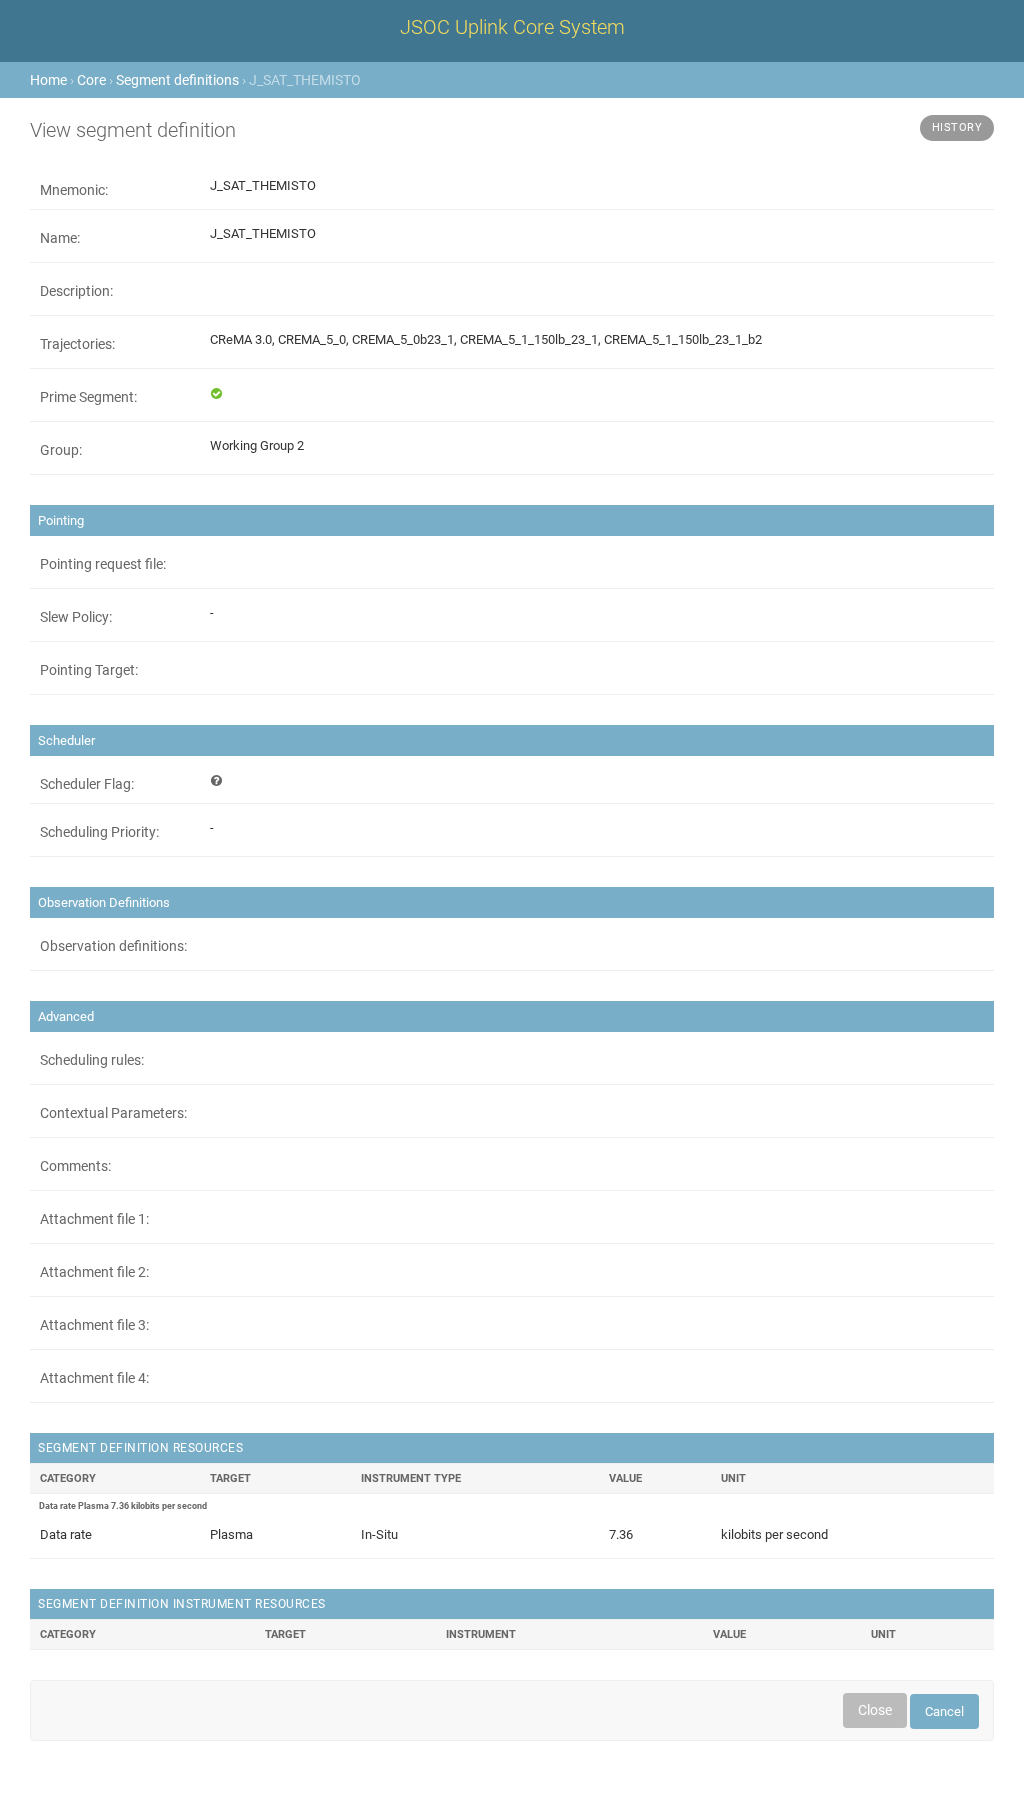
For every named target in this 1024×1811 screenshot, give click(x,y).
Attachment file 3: (94, 1325)
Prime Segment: (88, 397)
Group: (61, 450)
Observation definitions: (113, 946)
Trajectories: (77, 344)
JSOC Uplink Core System (512, 27)
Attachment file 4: (94, 1378)
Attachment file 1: (94, 1219)
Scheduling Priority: (99, 832)
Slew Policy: (76, 617)
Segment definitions (177, 80)
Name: (60, 238)
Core (91, 80)
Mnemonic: (74, 190)
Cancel (944, 1711)
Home (48, 80)
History (957, 127)
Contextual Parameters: (113, 1113)
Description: (76, 291)
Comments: (75, 1166)
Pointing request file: (103, 564)
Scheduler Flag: (87, 784)
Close (875, 1710)
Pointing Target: (89, 670)
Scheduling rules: (92, 1060)
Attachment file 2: (94, 1272)
